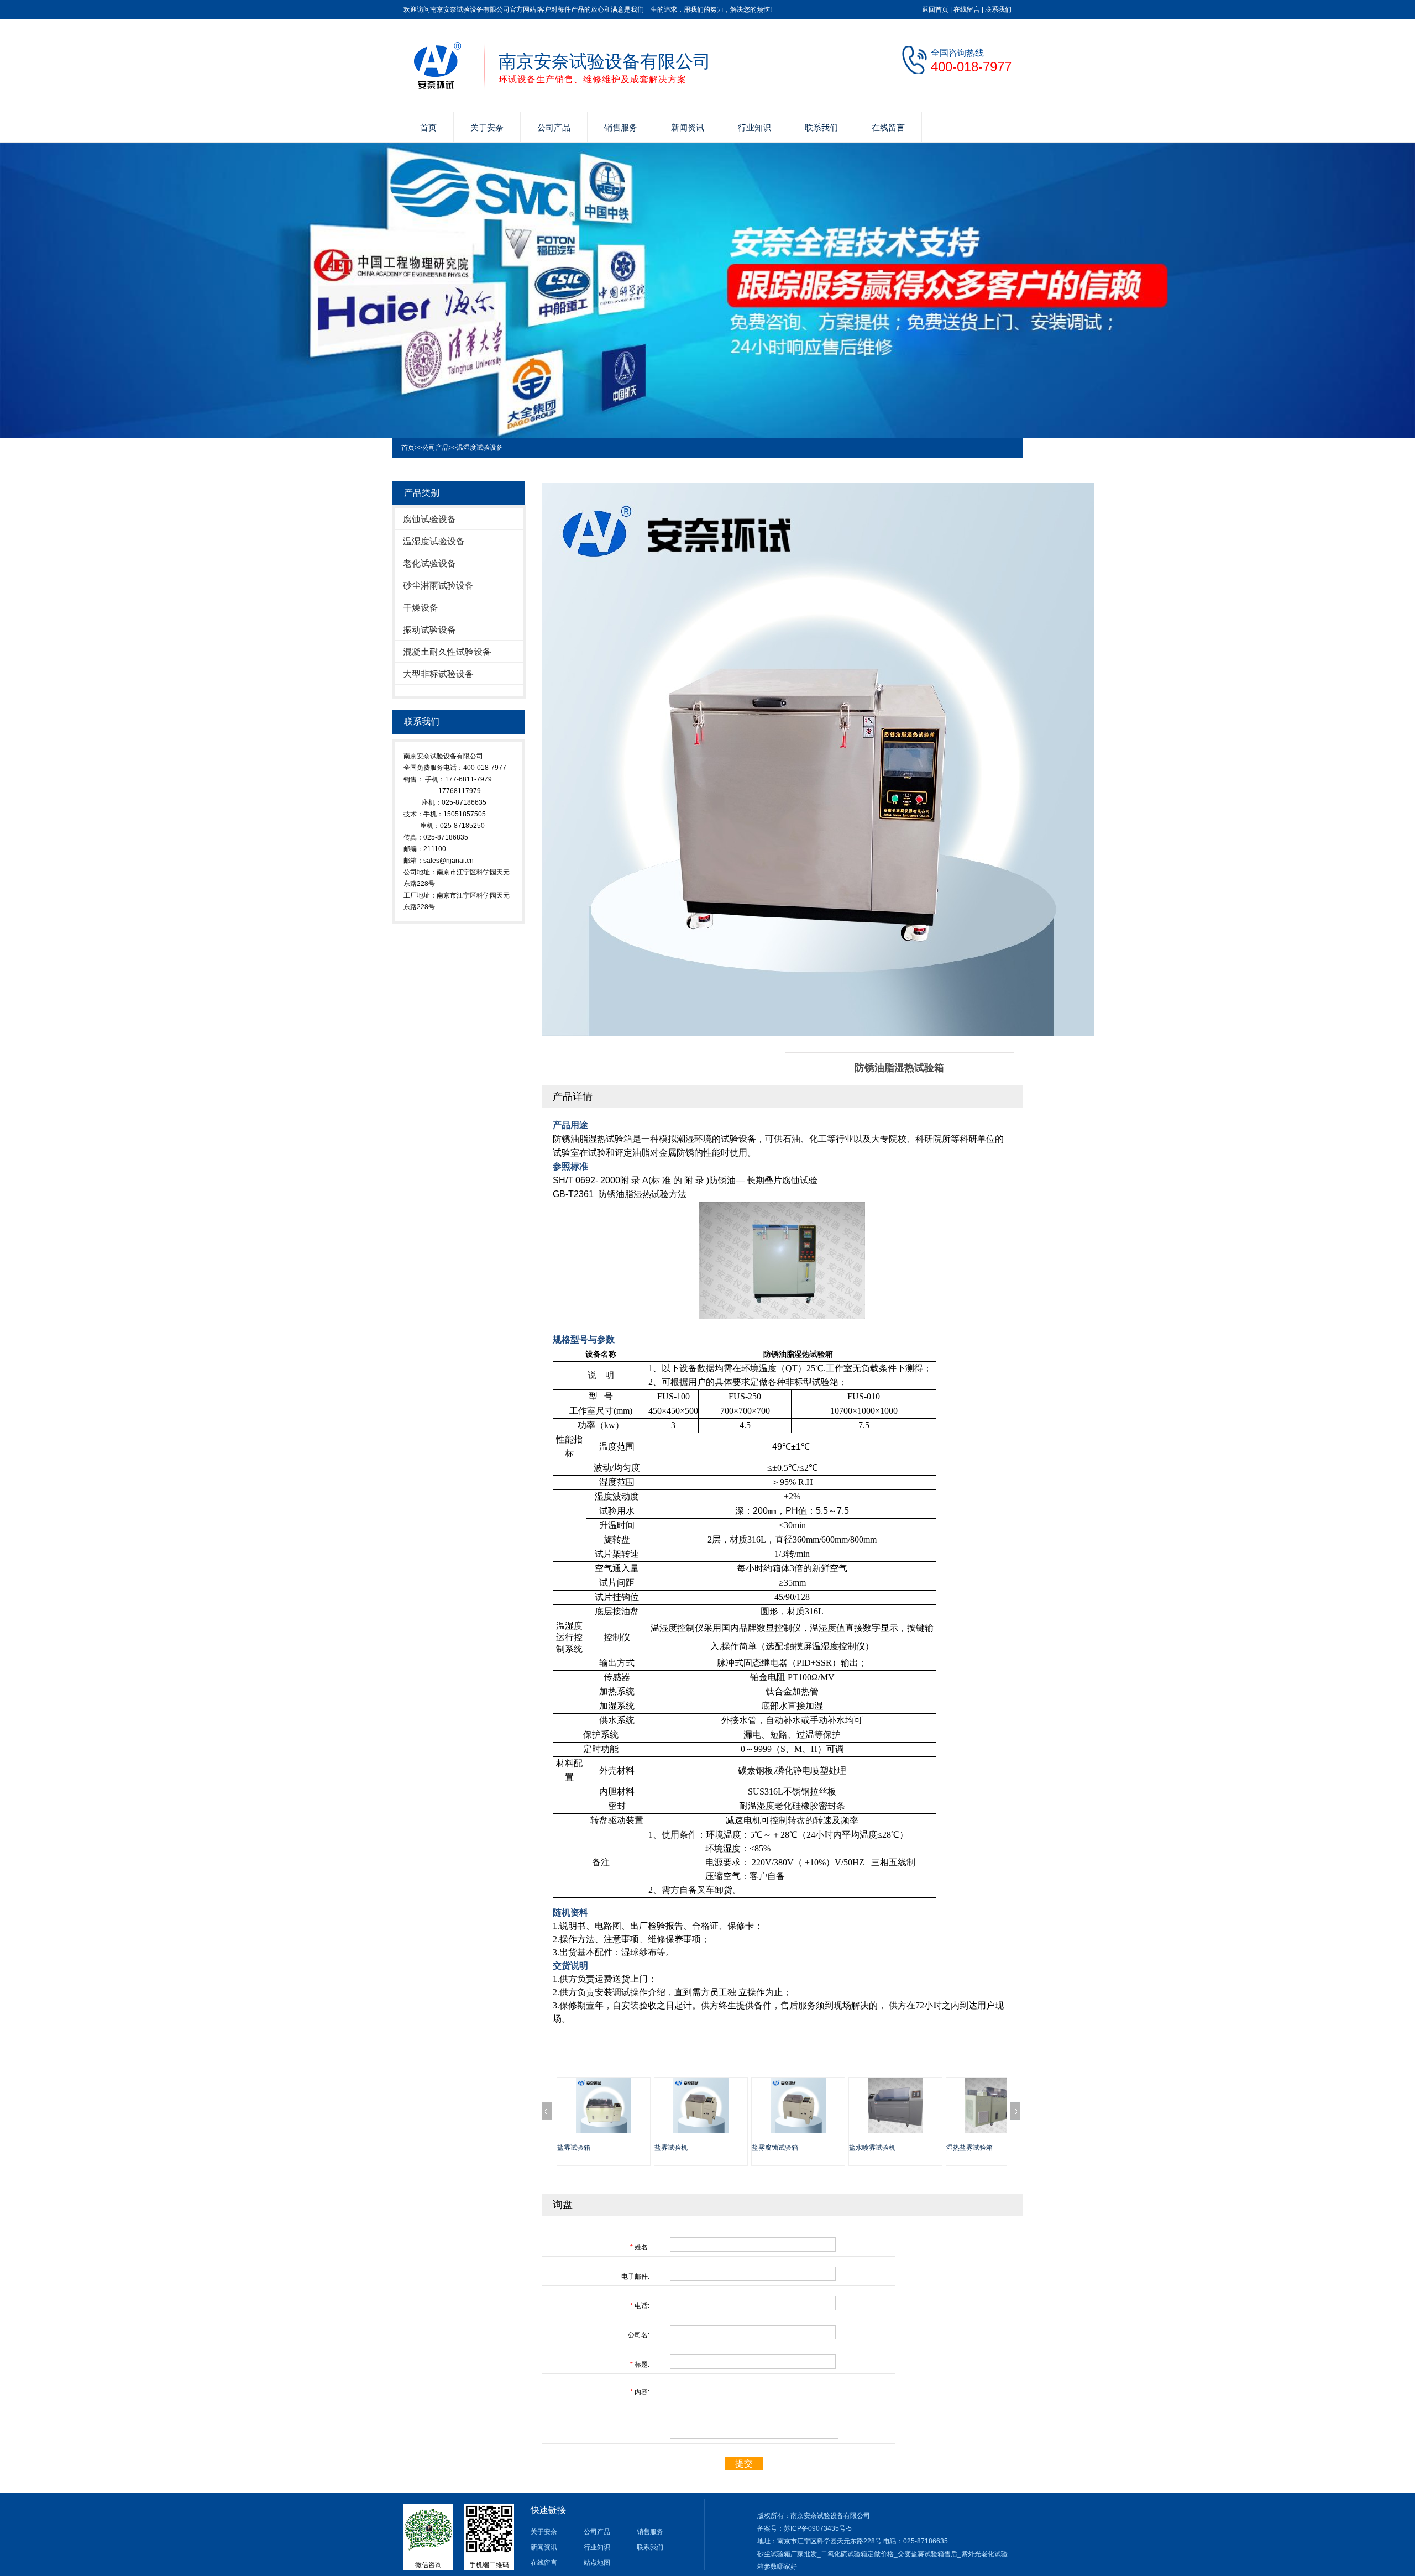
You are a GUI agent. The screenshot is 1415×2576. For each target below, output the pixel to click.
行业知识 (754, 127)
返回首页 (935, 9)
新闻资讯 (688, 127)
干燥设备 (421, 608)
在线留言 (967, 9)
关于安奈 (487, 127)
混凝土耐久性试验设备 (447, 652)
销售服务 (621, 127)
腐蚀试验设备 (429, 519)
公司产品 (554, 127)
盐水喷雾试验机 (872, 2148)
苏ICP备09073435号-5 (818, 2528)
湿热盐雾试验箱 (969, 2148)
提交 (744, 2464)
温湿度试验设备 (480, 448)
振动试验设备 (429, 630)
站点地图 (597, 2563)
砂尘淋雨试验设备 (438, 586)
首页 (428, 127)
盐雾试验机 (671, 2148)
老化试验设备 (429, 563)
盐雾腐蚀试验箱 (775, 2148)
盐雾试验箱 (574, 2148)
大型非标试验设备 (438, 674)
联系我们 (998, 9)
